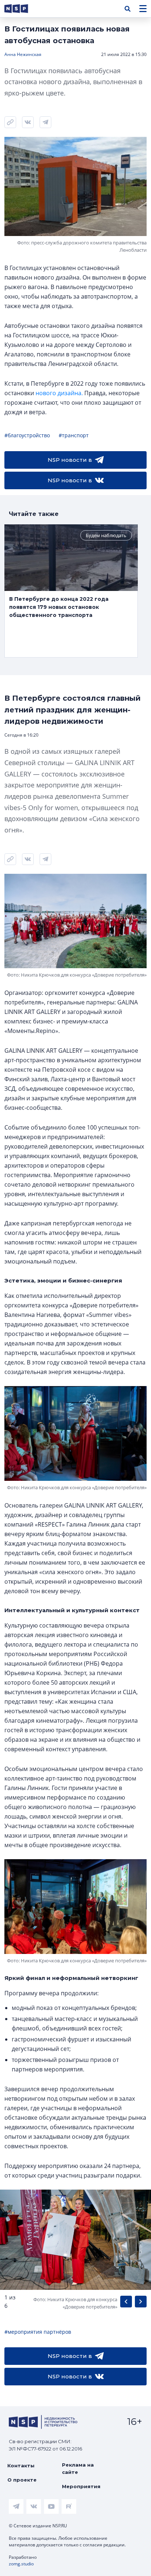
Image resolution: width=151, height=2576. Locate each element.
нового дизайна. (59, 393)
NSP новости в (70, 460)
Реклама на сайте (78, 2468)
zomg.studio (21, 2564)
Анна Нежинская (23, 54)
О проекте (22, 2480)
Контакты (21, 2465)
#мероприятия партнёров (38, 2332)
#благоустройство (27, 435)
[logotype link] (22, 9)
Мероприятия (81, 2486)
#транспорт (74, 435)
